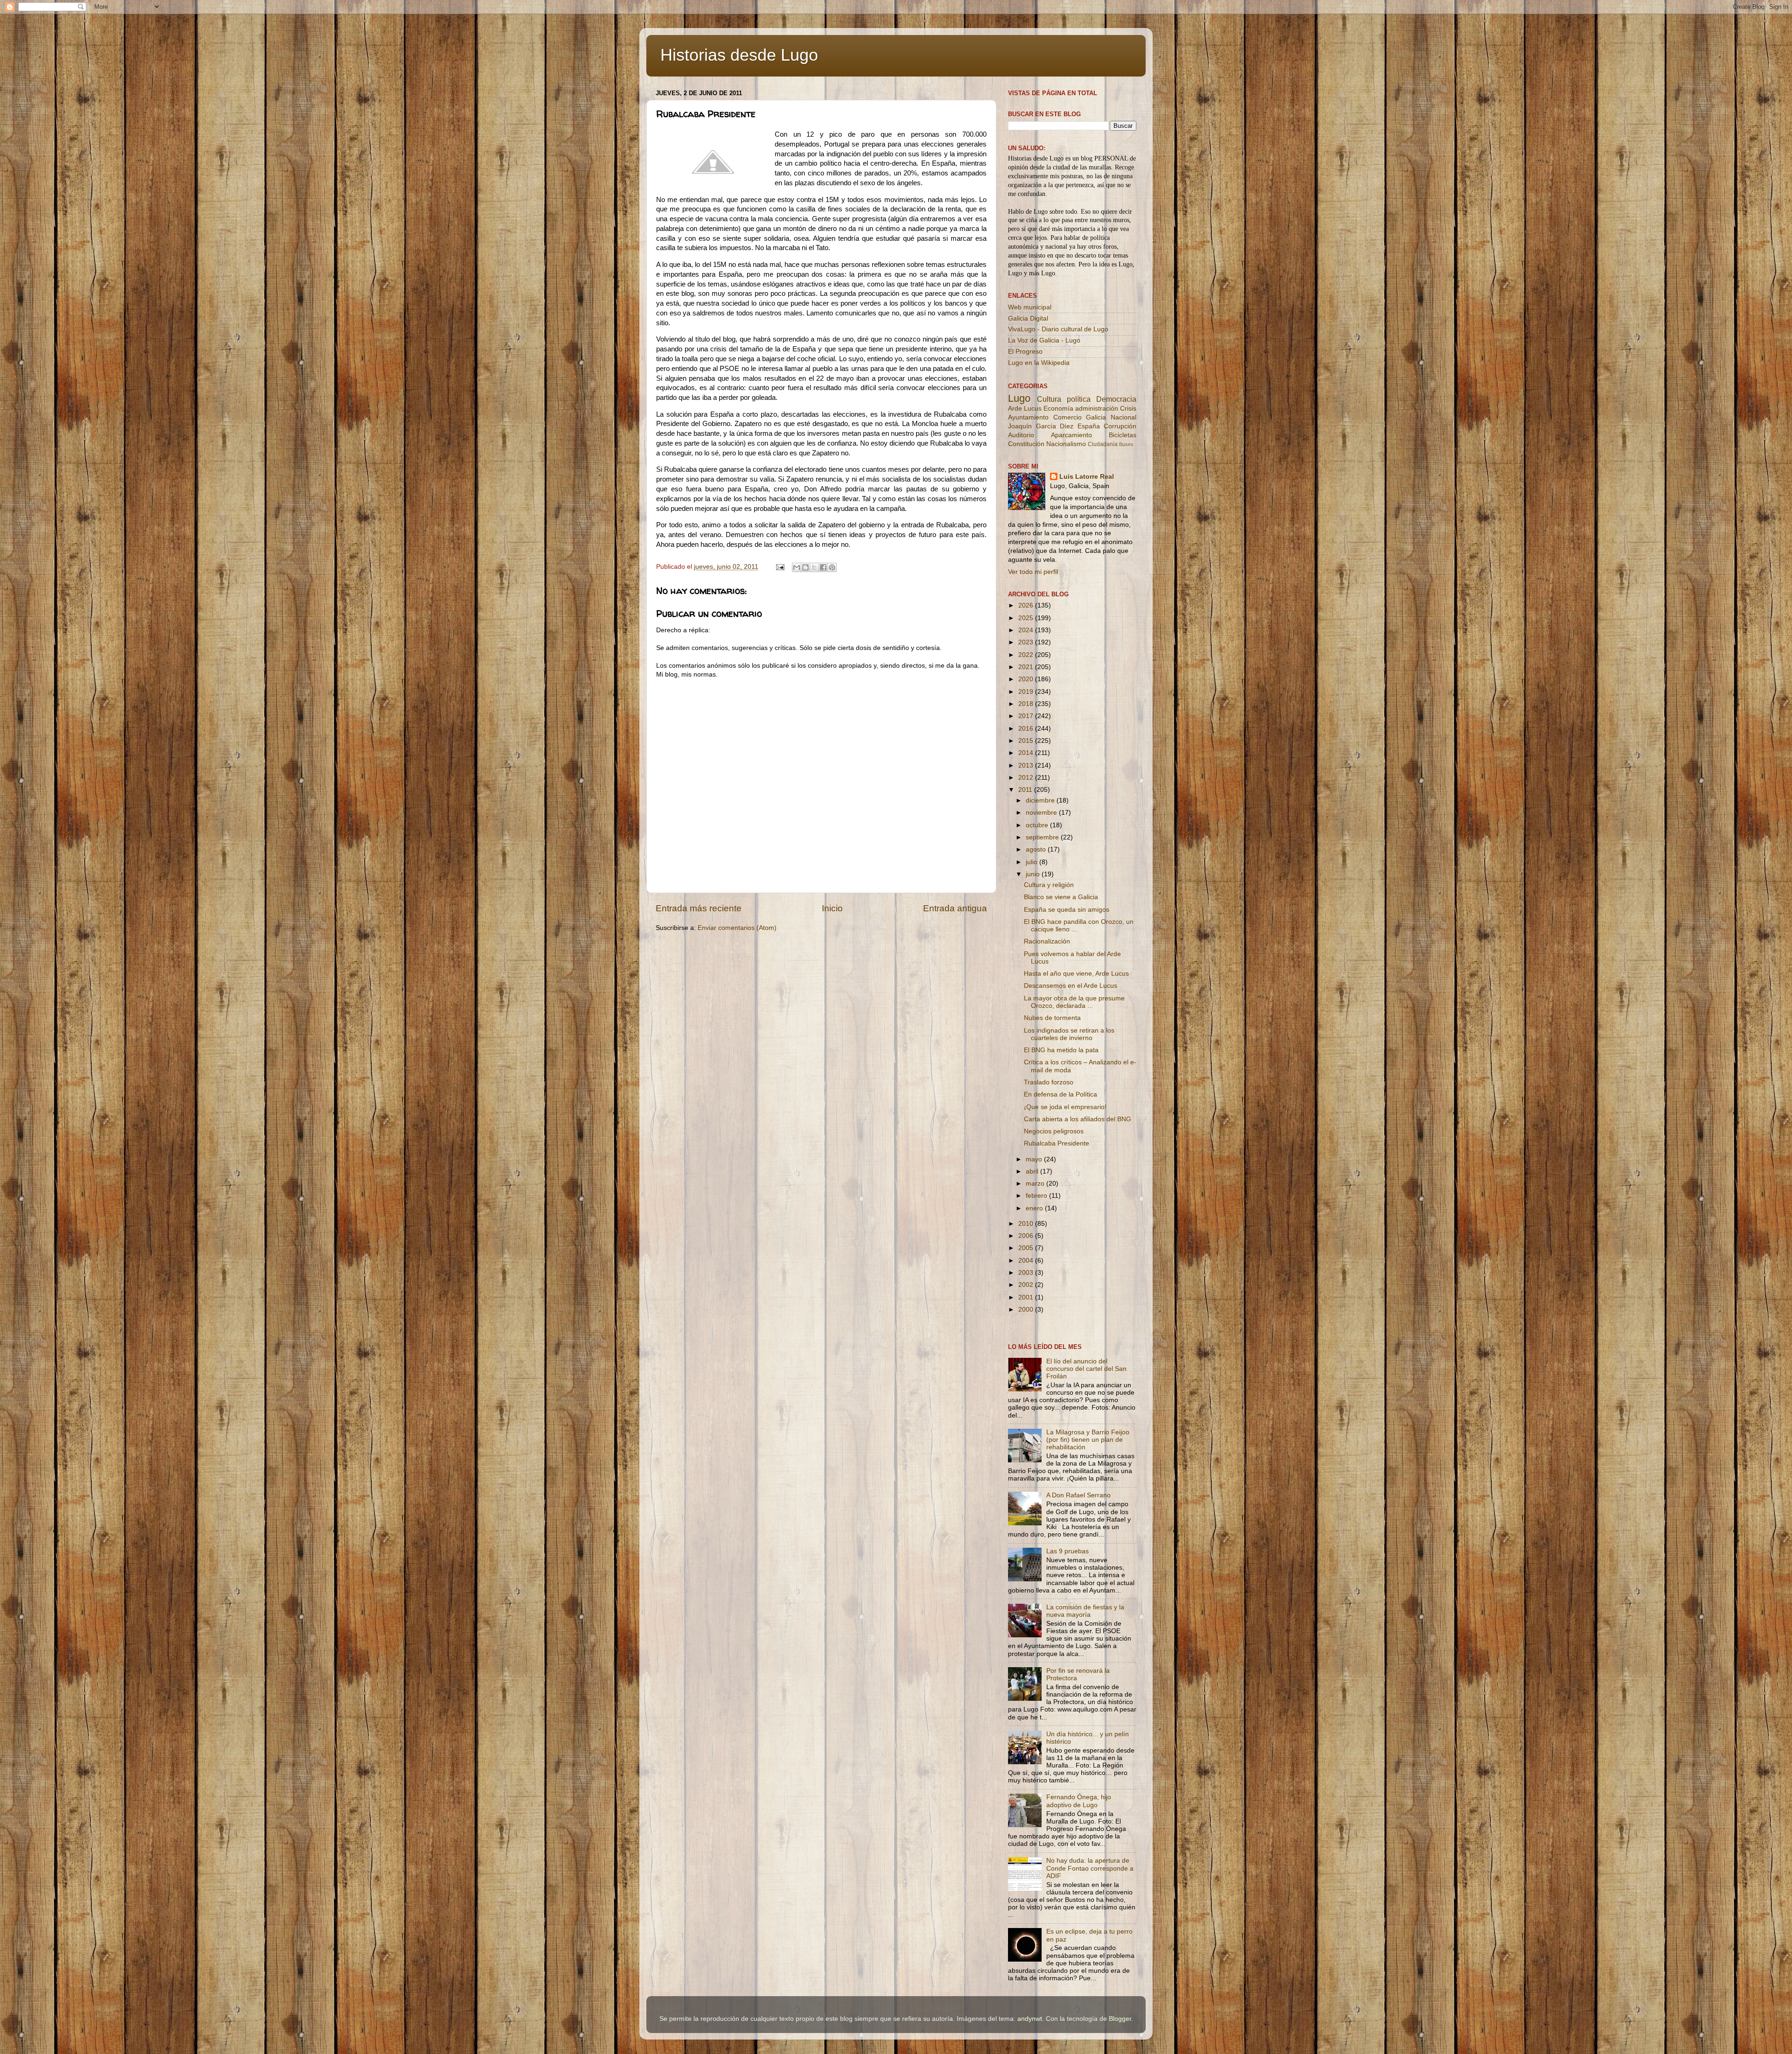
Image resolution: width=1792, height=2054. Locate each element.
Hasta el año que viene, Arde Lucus (1076, 974)
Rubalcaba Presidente (1057, 1143)
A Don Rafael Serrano (1078, 1495)
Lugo (1019, 398)
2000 (1027, 1310)
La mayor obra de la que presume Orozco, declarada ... (1074, 1002)
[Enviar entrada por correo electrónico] (780, 567)
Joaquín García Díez (1041, 426)
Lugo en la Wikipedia (1039, 363)
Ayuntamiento (1028, 417)
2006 (1027, 1236)
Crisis (1128, 409)
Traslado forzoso (1049, 1082)
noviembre (1042, 813)
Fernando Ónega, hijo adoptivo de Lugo (1079, 1801)
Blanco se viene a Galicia (1061, 897)
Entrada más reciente (699, 908)
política (1079, 399)
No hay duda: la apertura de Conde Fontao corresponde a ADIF (1090, 1868)
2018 (1027, 704)
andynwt (1030, 2019)
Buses (1126, 444)
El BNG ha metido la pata (1061, 1050)
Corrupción (1120, 426)
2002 (1027, 1285)
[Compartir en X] (814, 567)
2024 (1027, 630)
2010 (1027, 1224)
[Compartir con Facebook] (823, 567)
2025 (1027, 618)
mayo (1035, 1159)
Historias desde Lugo (739, 55)
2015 (1027, 741)
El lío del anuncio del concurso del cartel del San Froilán (1086, 1369)
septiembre (1043, 837)
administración (1097, 409)
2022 (1027, 655)
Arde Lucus (1025, 409)
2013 (1027, 765)
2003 (1027, 1273)
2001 (1027, 1297)
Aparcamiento (1071, 435)
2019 (1027, 692)
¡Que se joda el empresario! (1065, 1107)
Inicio (832, 908)
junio (1034, 874)
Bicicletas (1123, 435)
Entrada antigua (955, 908)
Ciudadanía (1103, 444)
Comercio (1067, 417)
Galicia (1096, 417)
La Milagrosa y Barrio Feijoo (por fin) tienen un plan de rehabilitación (1088, 1440)
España (1089, 426)
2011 (1026, 790)
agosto (1037, 849)
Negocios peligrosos (1054, 1131)
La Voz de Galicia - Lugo (1044, 340)
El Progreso (1025, 352)
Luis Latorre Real (1087, 477)
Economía (1058, 409)
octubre (1038, 825)
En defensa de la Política (1060, 1094)
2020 (1027, 679)
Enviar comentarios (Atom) (737, 928)
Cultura (1049, 399)
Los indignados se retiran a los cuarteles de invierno (1069, 1034)
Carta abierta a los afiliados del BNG (1078, 1119)
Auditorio (1021, 435)
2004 (1027, 1261)
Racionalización (1047, 941)
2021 (1027, 667)
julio (1032, 862)
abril (1033, 1171)
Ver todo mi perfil (1033, 572)
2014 (1027, 753)
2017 (1027, 716)
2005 (1027, 1248)
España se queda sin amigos (1067, 910)
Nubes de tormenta (1052, 1018)
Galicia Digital (1028, 318)
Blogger (1120, 2019)
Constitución (1026, 444)
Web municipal (1030, 307)
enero (1035, 1208)
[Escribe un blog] (805, 567)
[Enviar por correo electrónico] (797, 567)
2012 (1027, 778)
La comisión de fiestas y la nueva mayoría (1085, 1611)
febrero (1037, 1196)
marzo (1036, 1184)
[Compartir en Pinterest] (832, 567)
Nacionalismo (1066, 444)
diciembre (1041, 800)
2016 (1027, 729)
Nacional (1123, 417)
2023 (1027, 642)
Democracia (1116, 399)
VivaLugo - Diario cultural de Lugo (1058, 329)
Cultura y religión (1049, 885)
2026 (1027, 605)
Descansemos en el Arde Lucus (1071, 986)
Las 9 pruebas (1067, 1551)
